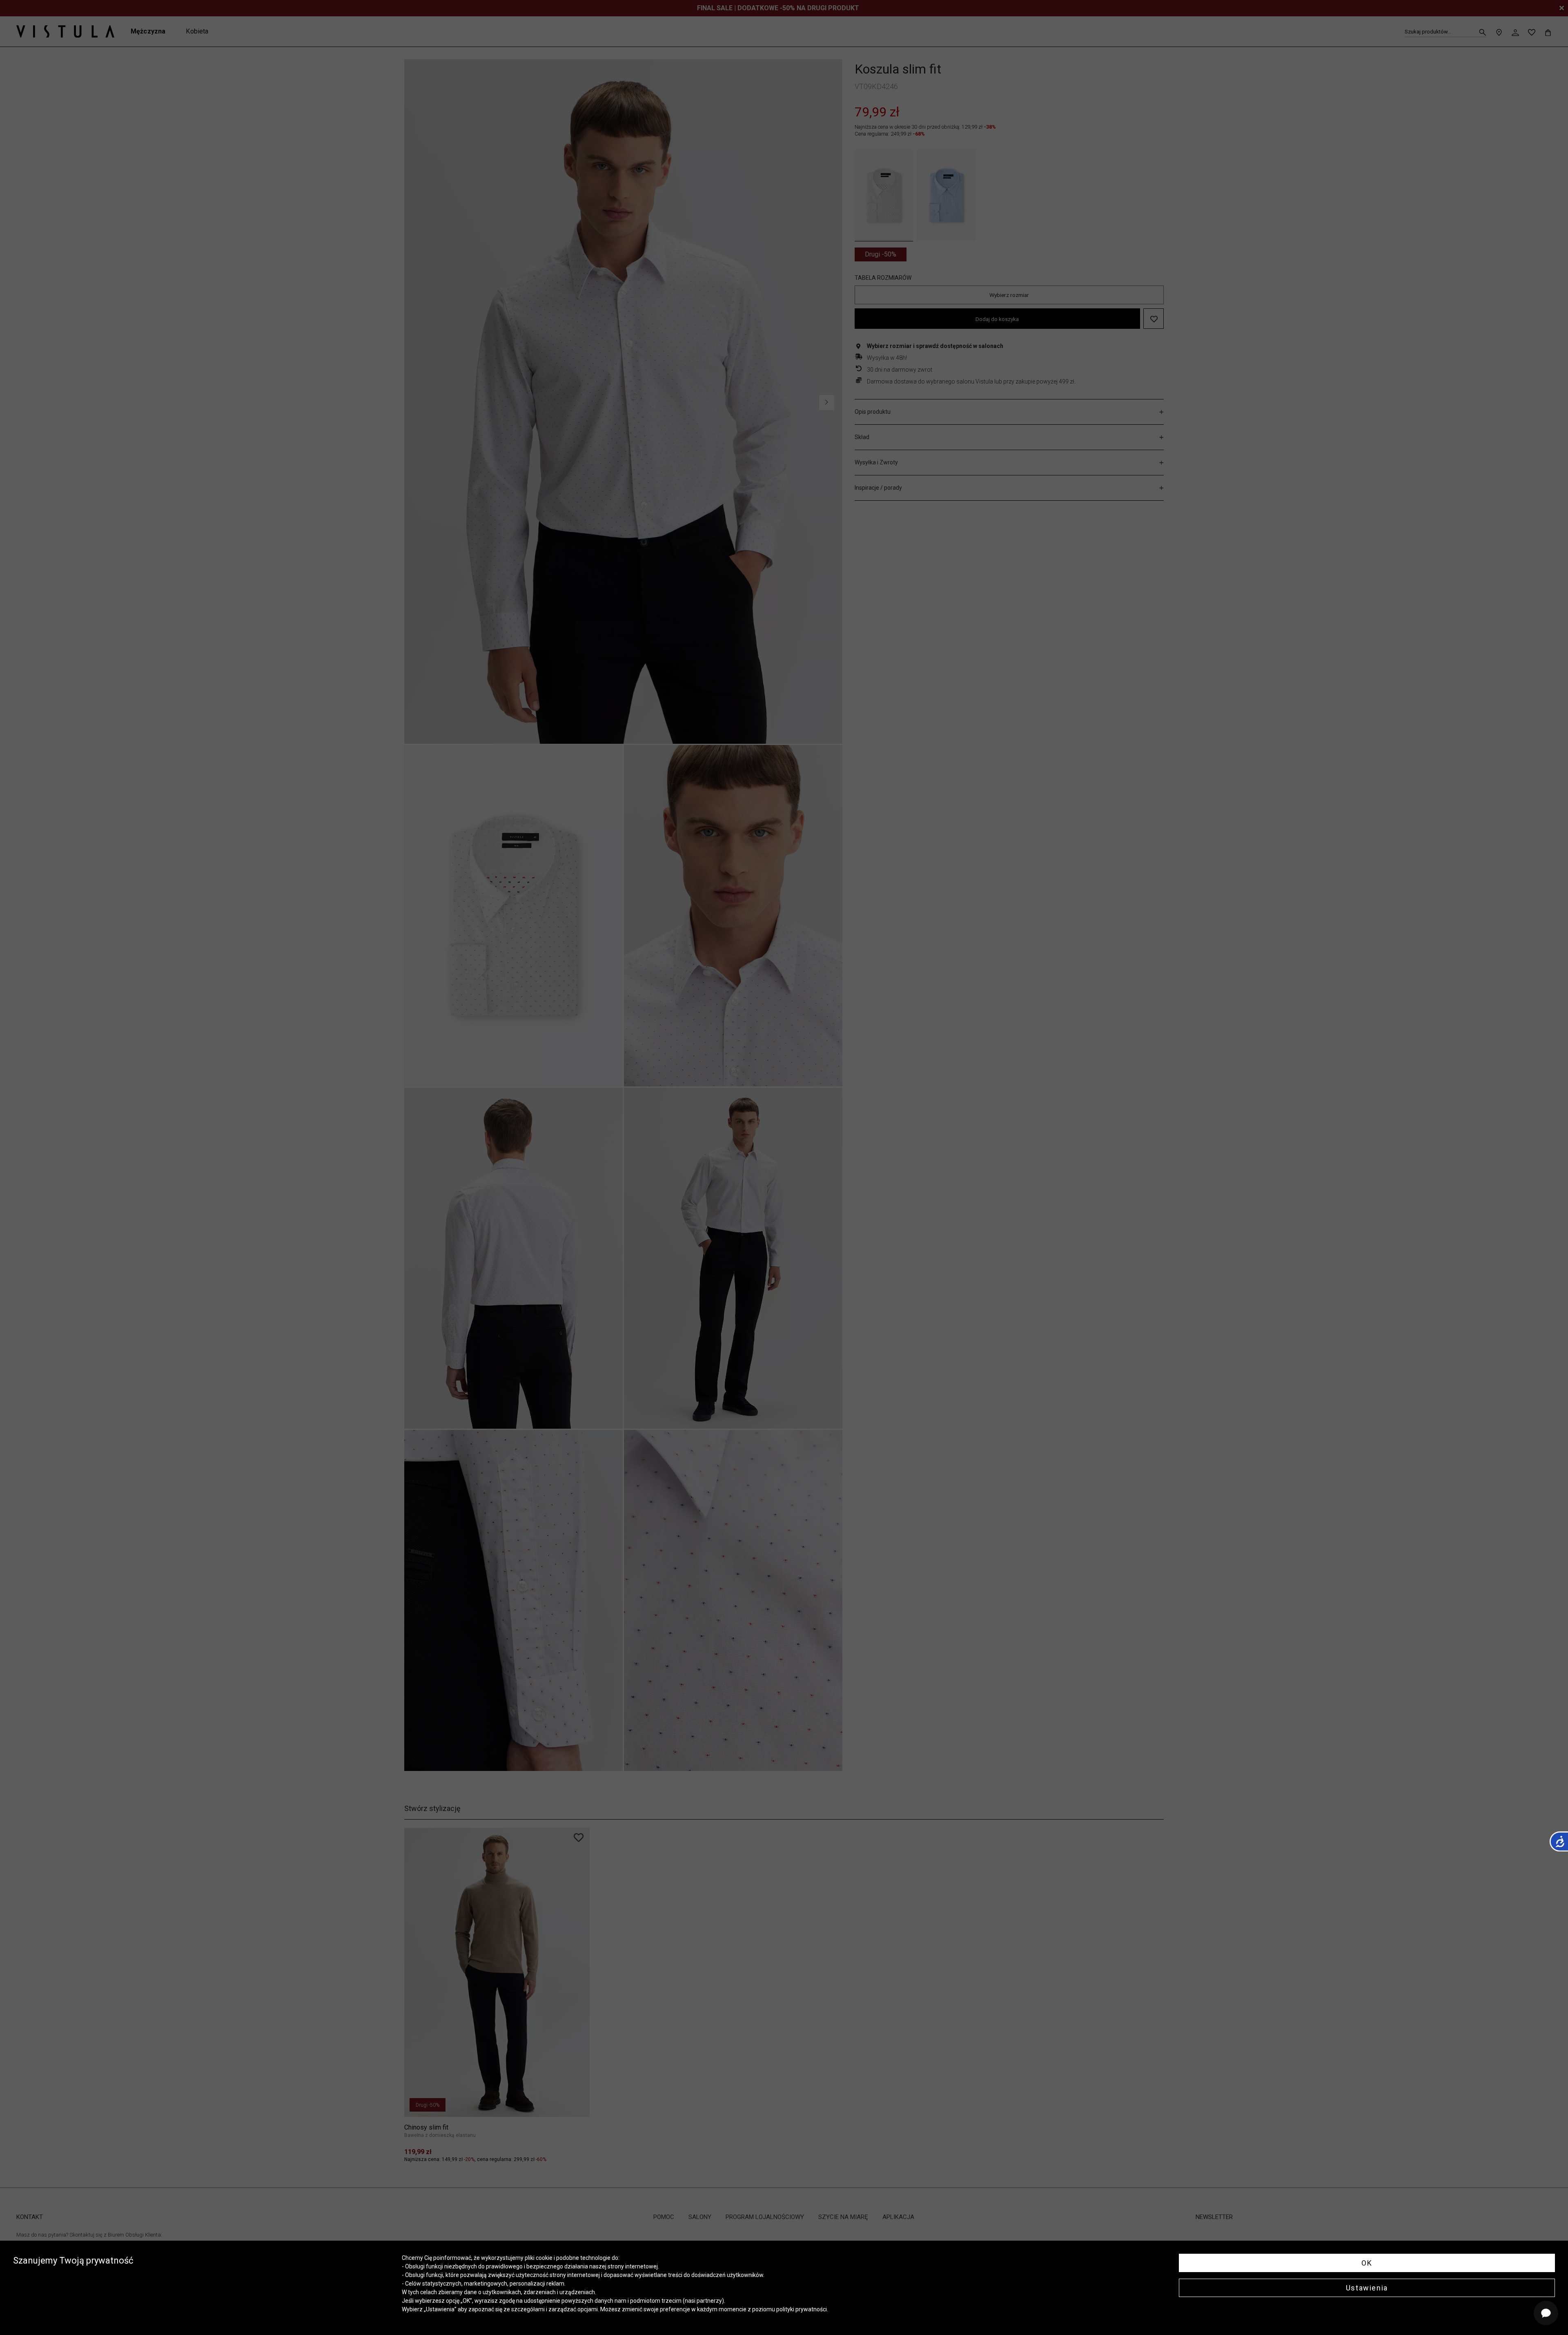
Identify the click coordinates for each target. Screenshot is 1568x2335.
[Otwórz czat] (1546, 2313)
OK (1367, 2263)
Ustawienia (1367, 2288)
